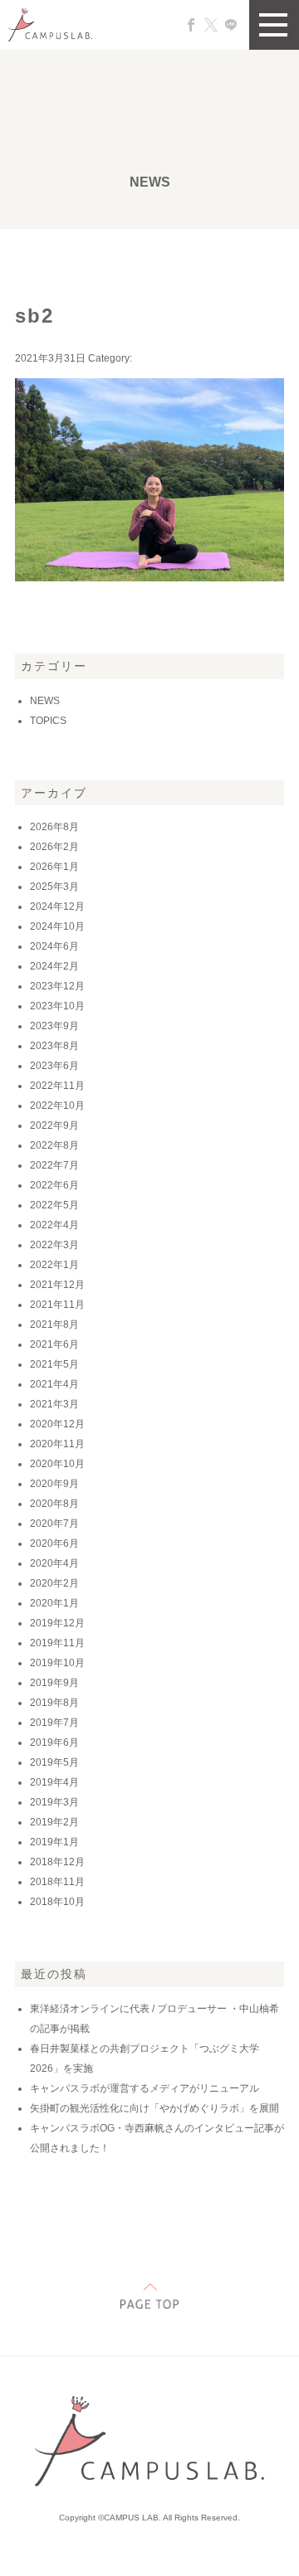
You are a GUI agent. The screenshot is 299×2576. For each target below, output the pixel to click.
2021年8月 (54, 1324)
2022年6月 (54, 1185)
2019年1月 (54, 1842)
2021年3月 (54, 1404)
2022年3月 (54, 1245)
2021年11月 (57, 1305)
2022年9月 (54, 1125)
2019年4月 (54, 1782)
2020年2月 (54, 1583)
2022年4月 (54, 1225)
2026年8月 (54, 827)
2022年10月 (57, 1106)
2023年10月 (57, 1006)
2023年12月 (57, 986)
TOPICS (48, 721)
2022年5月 (54, 1205)
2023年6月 (54, 1066)
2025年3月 (54, 887)
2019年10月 (57, 1663)
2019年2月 (54, 1822)
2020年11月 (57, 1444)
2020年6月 (54, 1543)
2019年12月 (57, 1623)
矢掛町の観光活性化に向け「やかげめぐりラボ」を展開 (154, 2108)
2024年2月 (54, 966)
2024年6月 (54, 946)
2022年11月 (57, 1086)
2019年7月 (54, 1723)
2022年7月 (54, 1165)
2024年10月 (57, 926)
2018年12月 (57, 1862)
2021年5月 (54, 1364)
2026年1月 (54, 867)
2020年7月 (54, 1524)
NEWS (45, 701)
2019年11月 (57, 1643)
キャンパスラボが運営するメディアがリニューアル (145, 2088)
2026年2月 (54, 847)
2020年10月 (57, 1464)
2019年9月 (54, 1683)
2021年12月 (57, 1285)
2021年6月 (54, 1344)
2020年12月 (57, 1424)
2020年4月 (54, 1563)
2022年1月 (54, 1265)
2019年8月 (54, 1703)
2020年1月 (54, 1603)
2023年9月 (54, 1026)
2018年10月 (57, 1902)
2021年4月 (54, 1384)
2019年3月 (54, 1802)
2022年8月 (54, 1145)
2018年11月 (57, 1882)
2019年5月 (54, 1762)
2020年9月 (54, 1484)
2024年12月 (57, 906)
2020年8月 (54, 1504)
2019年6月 (54, 1742)
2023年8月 (54, 1046)
